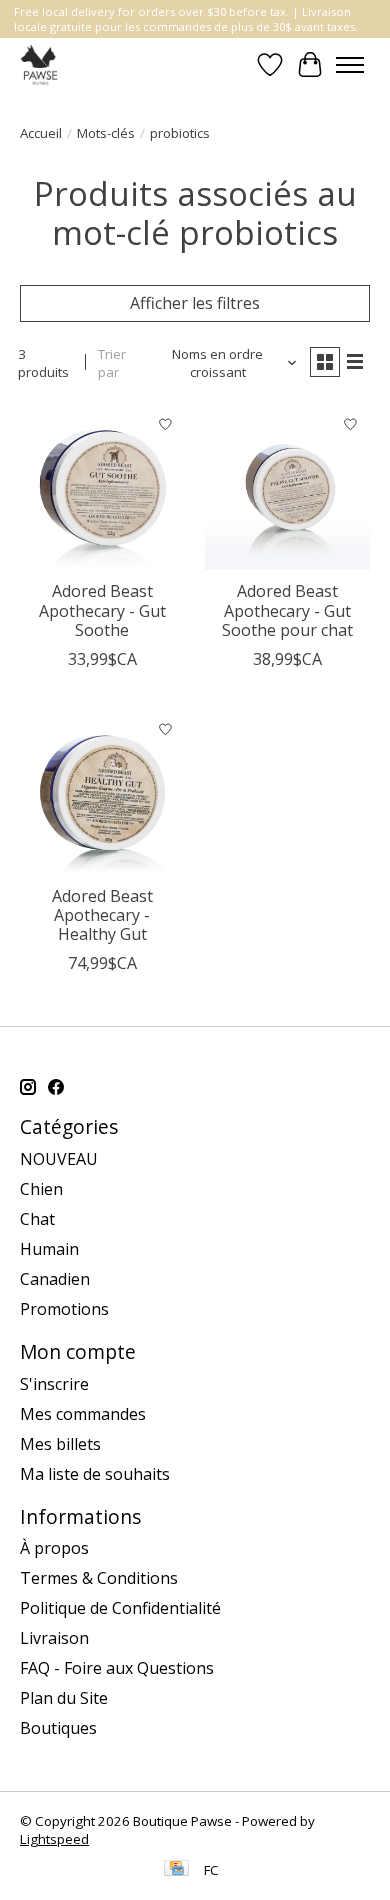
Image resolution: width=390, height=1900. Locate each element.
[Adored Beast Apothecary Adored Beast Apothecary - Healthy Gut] (102, 792)
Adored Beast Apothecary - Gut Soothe (102, 610)
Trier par (112, 363)
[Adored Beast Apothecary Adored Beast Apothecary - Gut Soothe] (102, 487)
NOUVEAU (59, 1159)
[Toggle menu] (350, 65)
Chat (37, 1219)
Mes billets (60, 1444)
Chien (41, 1189)
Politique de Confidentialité (120, 1608)
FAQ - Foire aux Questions (117, 1668)
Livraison (54, 1638)
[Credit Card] (176, 1870)
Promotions (64, 1309)
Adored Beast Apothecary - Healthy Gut (102, 915)
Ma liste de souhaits (95, 1474)
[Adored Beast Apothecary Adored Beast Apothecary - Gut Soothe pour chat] (287, 487)
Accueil (41, 133)
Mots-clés (106, 133)
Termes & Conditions (99, 1578)
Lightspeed (54, 1839)
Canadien (55, 1279)
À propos (54, 1548)
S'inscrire (54, 1384)
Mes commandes (83, 1414)
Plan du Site (64, 1698)
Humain (49, 1249)
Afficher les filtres (195, 303)
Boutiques (58, 1728)
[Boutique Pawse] (40, 64)
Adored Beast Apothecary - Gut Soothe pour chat (287, 610)
